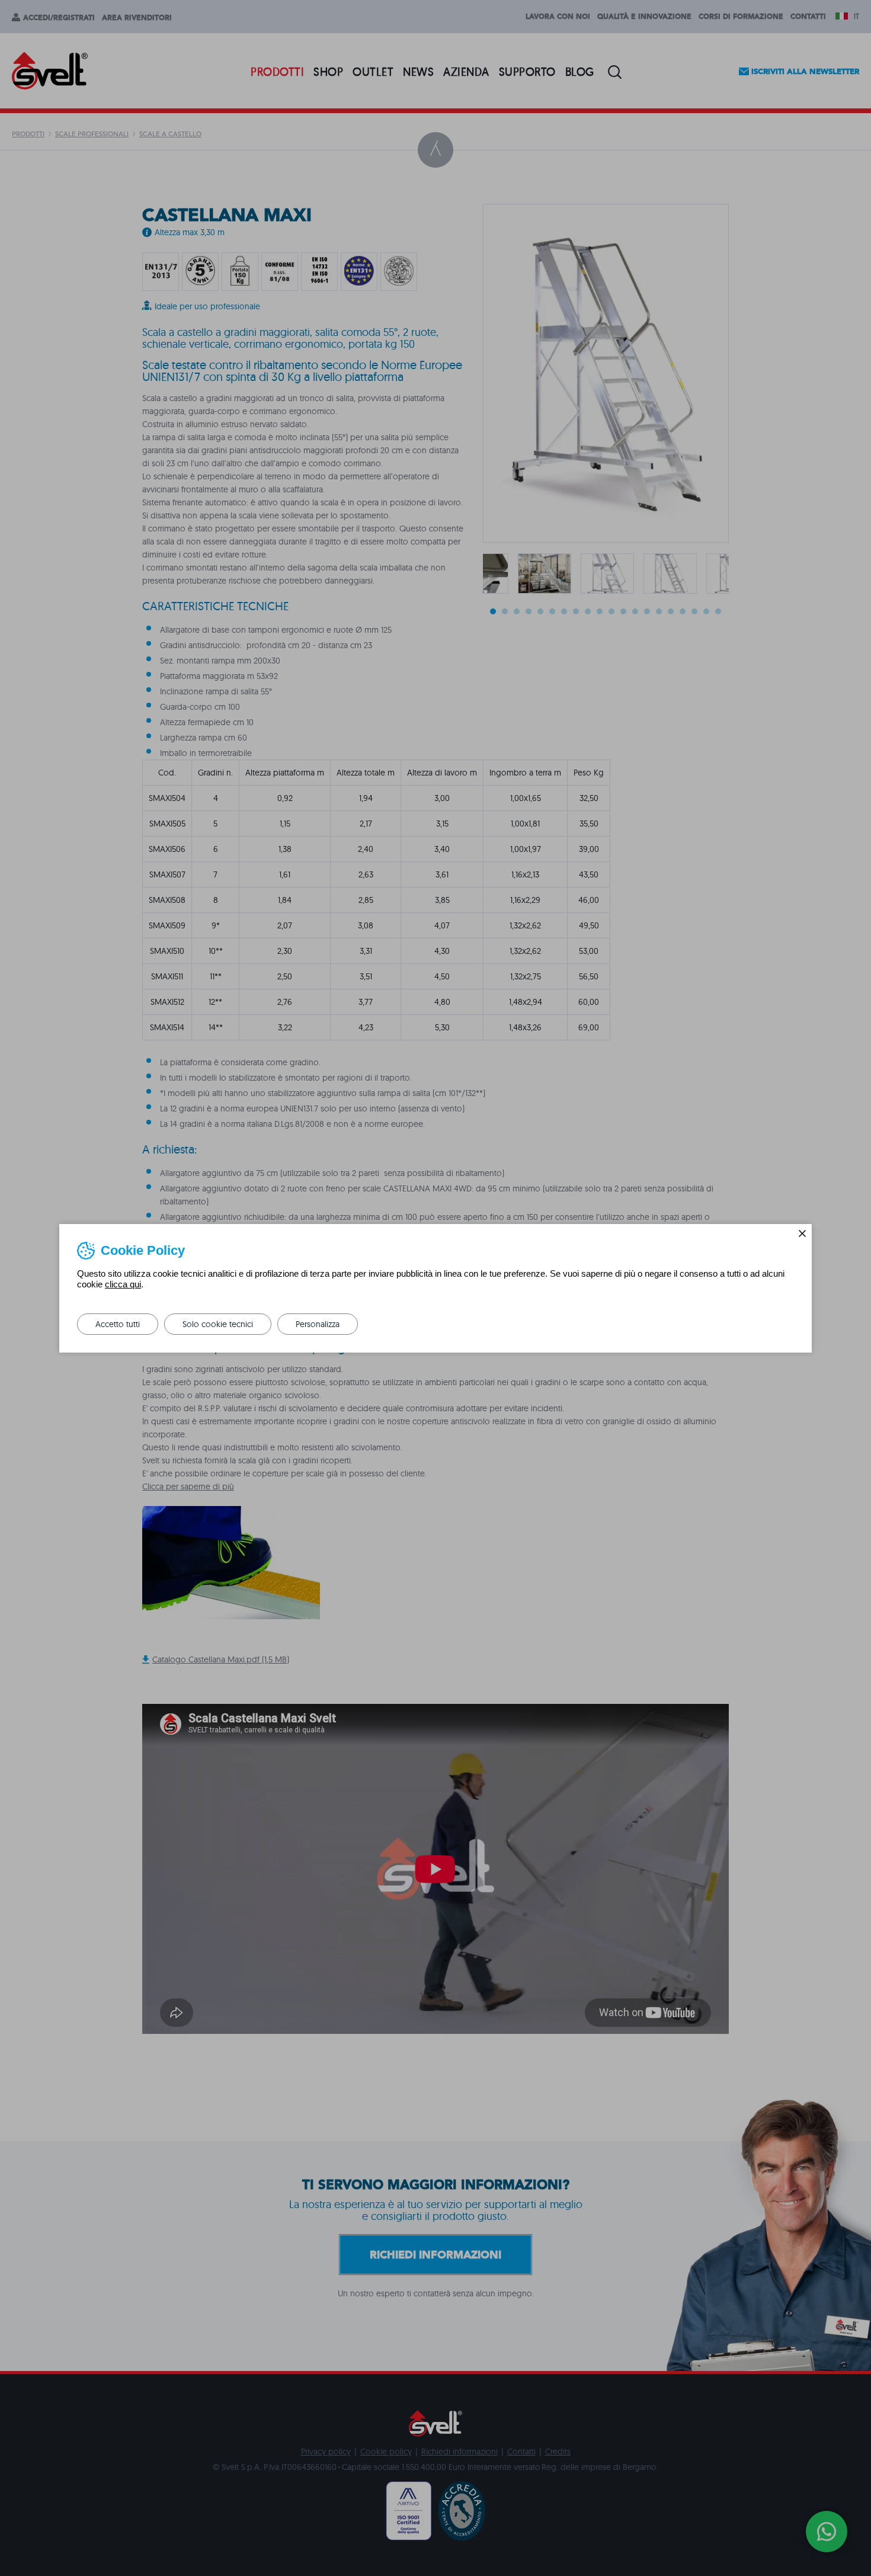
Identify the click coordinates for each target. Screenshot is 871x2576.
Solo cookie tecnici (218, 1324)
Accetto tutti (118, 1324)
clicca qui (123, 1284)
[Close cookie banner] (802, 1233)
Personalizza (318, 1324)
